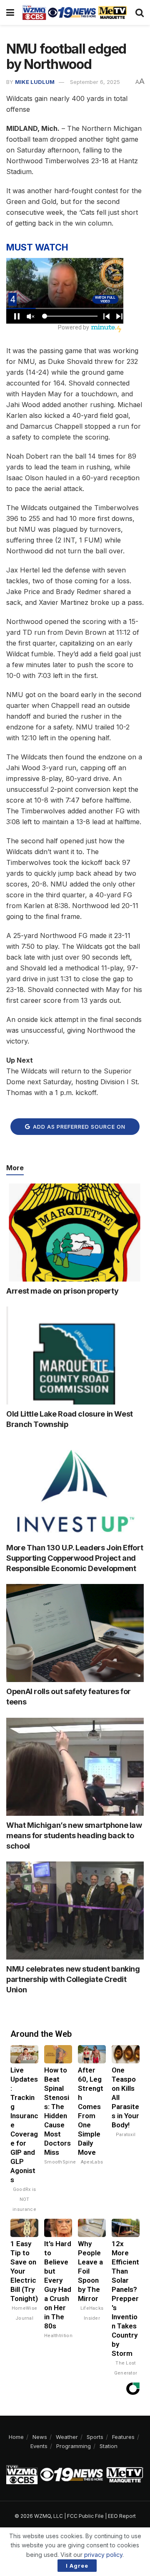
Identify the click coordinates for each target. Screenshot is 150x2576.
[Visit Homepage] (75, 12)
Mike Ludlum (35, 82)
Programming (74, 2446)
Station (109, 2446)
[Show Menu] (10, 12)
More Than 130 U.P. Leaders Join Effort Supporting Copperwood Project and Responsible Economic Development (75, 1558)
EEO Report (122, 2516)
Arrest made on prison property (62, 1291)
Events (39, 2446)
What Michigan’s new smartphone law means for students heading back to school (74, 1836)
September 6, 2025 (95, 82)
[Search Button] (140, 12)
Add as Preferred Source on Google (78, 1129)
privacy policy (103, 2555)
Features (123, 2437)
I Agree (77, 2566)
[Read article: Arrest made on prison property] (75, 1233)
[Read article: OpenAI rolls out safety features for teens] (75, 1633)
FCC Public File (85, 2516)
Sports (95, 2437)
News (40, 2437)
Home (16, 2437)
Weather (67, 2437)
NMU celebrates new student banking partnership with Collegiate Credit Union (73, 1979)
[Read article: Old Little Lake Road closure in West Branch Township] (75, 1356)
